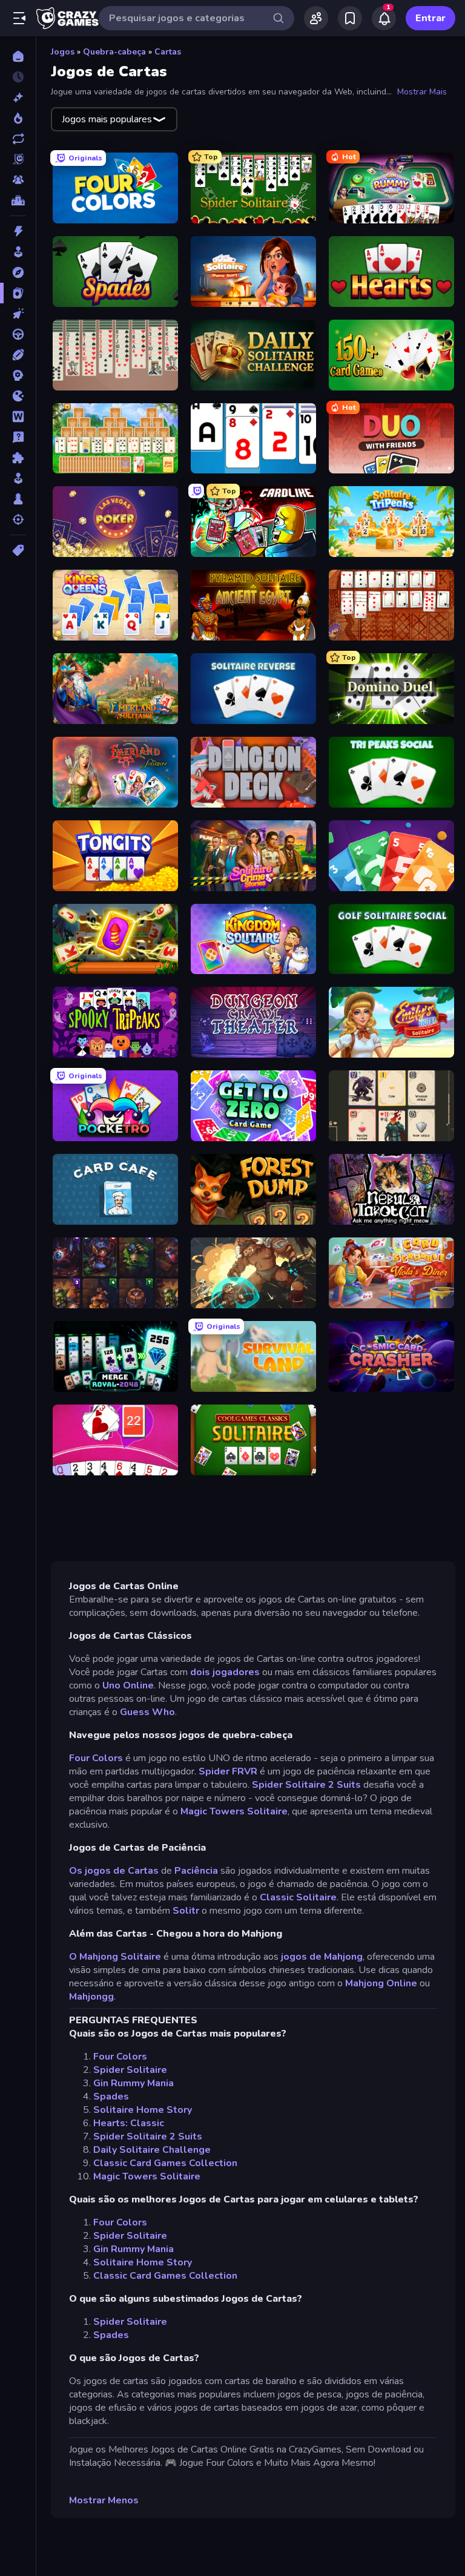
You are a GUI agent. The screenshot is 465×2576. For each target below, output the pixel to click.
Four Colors (96, 1758)
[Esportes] (18, 355)
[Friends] (316, 18)
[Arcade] (18, 252)
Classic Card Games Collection (165, 2163)
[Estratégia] (18, 375)
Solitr (186, 1911)
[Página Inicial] (18, 56)
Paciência (196, 1871)
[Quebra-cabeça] (18, 458)
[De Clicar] (18, 314)
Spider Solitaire (130, 2070)
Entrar (430, 18)
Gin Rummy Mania (134, 2083)
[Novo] (18, 97)
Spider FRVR (228, 1771)
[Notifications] (384, 18)
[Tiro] (18, 519)
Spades (111, 2097)
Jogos (63, 52)
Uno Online (128, 1685)
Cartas (168, 52)
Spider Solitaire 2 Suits (306, 1785)
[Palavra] (18, 417)
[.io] (18, 396)
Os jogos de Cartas (114, 1871)
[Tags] (18, 550)
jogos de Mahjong (322, 1957)
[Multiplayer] (18, 180)
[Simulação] (18, 478)
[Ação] (18, 231)
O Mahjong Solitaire (115, 1957)
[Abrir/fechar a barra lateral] (19, 18)
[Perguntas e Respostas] (18, 437)
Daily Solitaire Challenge (152, 2150)
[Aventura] (18, 272)
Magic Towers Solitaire (234, 1811)
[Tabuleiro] (18, 499)
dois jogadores (225, 1672)
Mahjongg (91, 1997)
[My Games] (350, 18)
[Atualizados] (18, 139)
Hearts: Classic (129, 2123)
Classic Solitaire (298, 1897)
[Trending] (18, 118)
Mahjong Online (381, 1983)
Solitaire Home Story (143, 2110)
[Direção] (18, 334)
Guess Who (147, 1712)
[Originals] (18, 159)
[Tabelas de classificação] (18, 200)
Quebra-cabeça (114, 52)
